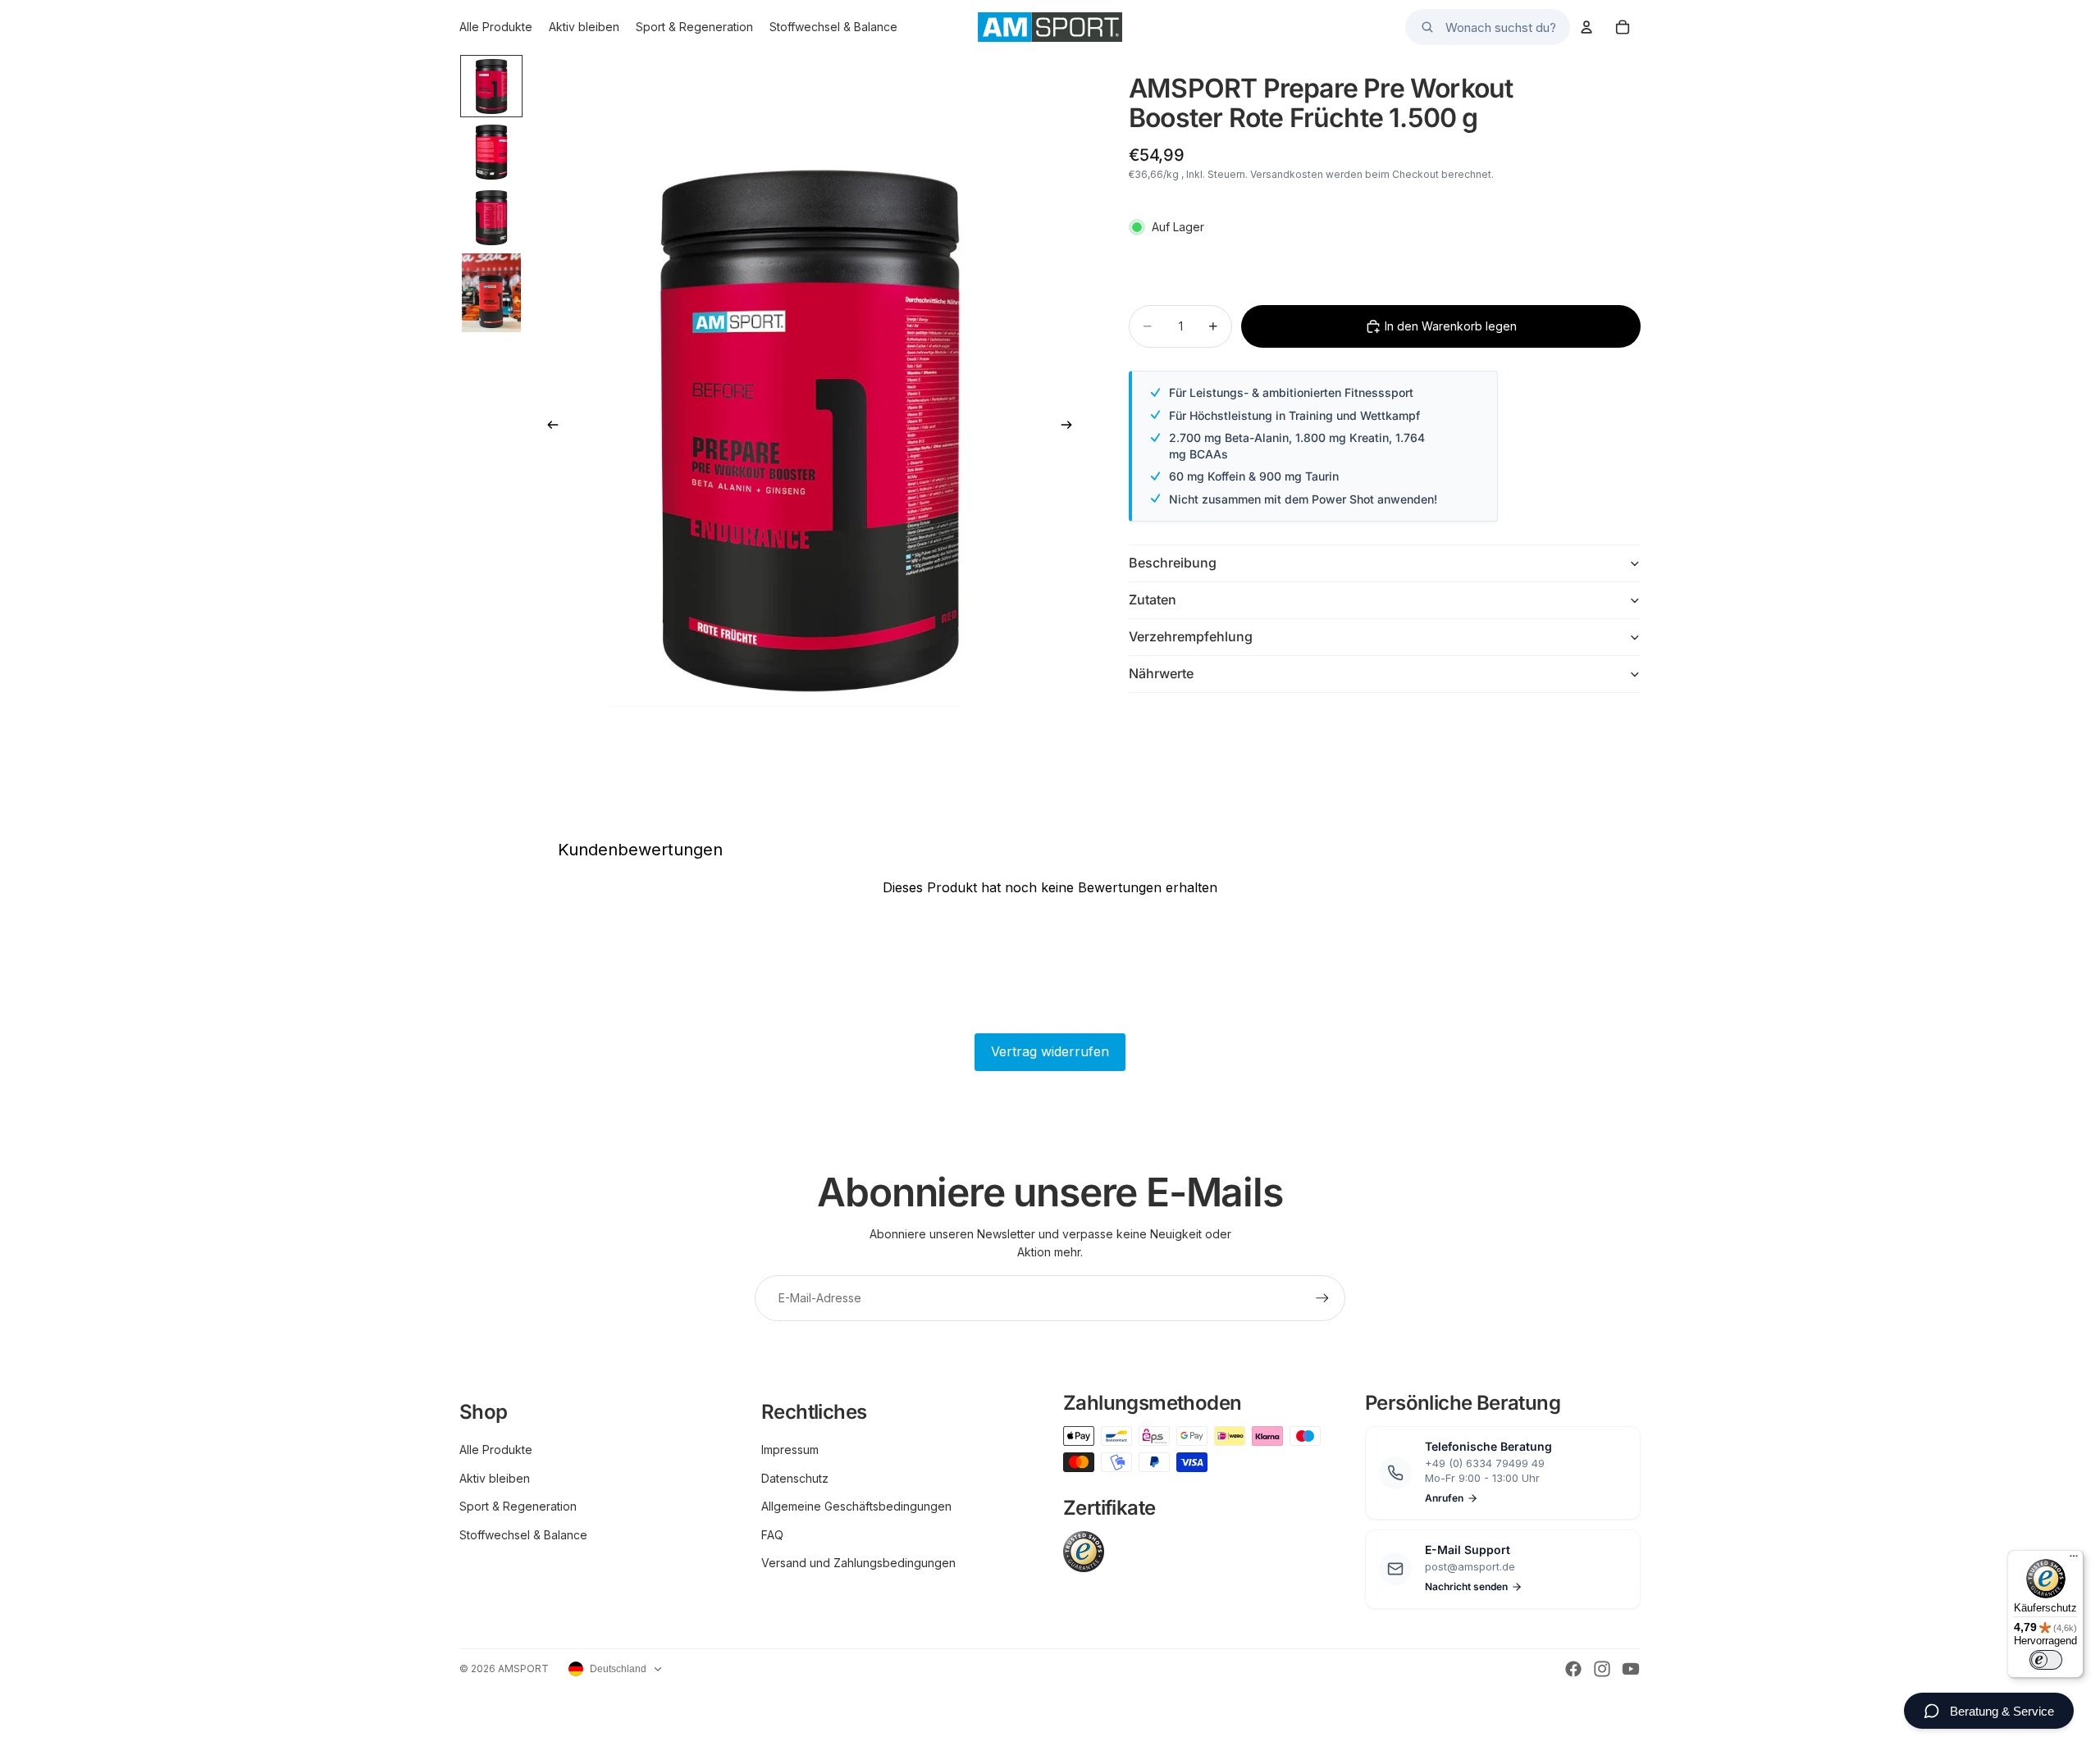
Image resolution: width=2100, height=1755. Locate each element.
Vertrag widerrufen (1050, 1051)
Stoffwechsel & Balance (523, 1535)
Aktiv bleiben (495, 1478)
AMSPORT (523, 1668)
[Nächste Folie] (1071, 427)
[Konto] (1586, 27)
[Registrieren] (1322, 1298)
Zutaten (1153, 599)
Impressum (790, 1450)
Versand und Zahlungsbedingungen (858, 1563)
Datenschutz (795, 1478)
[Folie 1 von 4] (491, 86)
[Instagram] (1602, 1669)
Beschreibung (1173, 563)
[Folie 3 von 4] (491, 217)
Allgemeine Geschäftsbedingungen (856, 1506)
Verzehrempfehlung (1191, 636)
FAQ (772, 1535)
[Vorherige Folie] (548, 427)
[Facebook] (1573, 1669)
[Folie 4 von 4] (491, 293)
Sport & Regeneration (518, 1506)
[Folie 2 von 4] (491, 152)
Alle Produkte (496, 1450)
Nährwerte (1161, 673)
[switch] (2046, 1660)
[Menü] (2074, 1560)
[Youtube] (1631, 1669)
